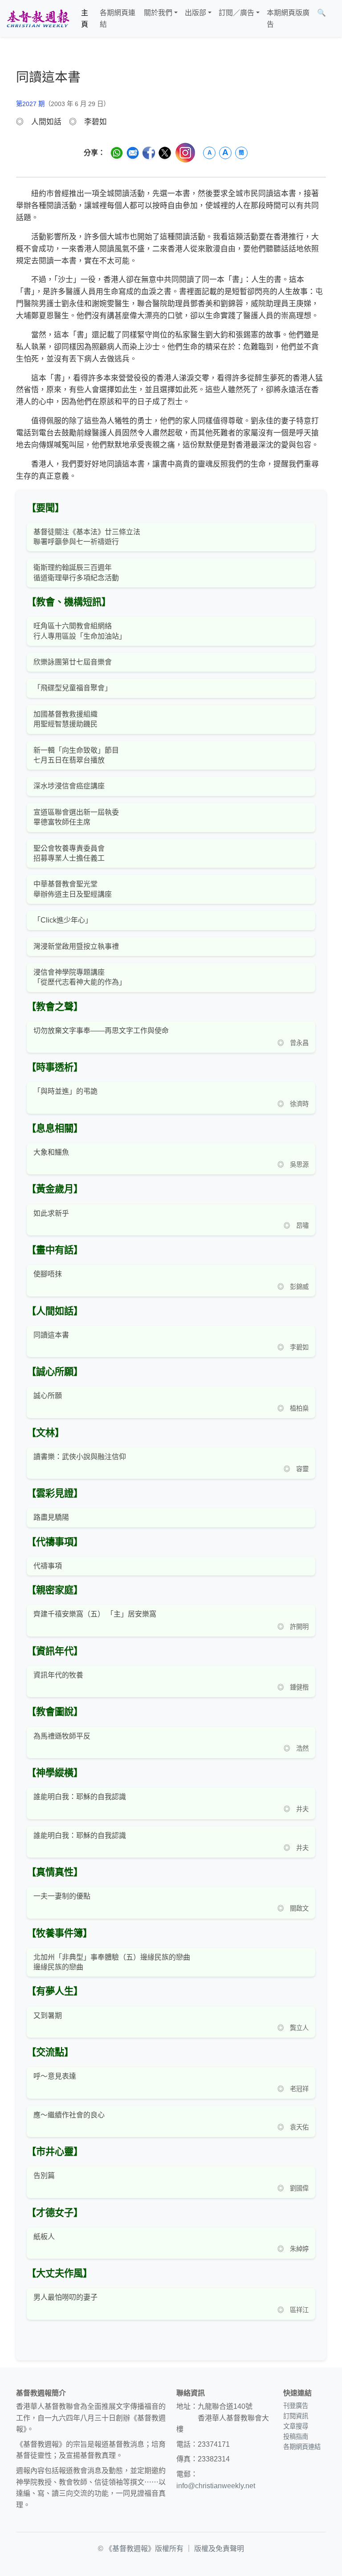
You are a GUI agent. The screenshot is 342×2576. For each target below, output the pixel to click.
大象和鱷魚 (51, 1152)
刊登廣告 (296, 2406)
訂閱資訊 (296, 2416)
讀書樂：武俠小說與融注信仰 (80, 1457)
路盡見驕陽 (51, 1517)
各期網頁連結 (118, 18)
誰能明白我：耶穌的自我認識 (80, 1797)
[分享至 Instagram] (185, 153)
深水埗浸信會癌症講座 (69, 786)
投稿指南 (296, 2437)
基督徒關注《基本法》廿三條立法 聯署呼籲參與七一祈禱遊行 (87, 537)
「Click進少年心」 (63, 920)
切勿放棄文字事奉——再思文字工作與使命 (101, 1031)
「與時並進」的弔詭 (65, 1091)
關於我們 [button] (158, 13)
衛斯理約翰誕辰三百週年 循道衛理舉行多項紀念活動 (76, 572)
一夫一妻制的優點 (62, 1896)
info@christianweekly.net (216, 2486)
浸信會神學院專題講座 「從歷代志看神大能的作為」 (80, 977)
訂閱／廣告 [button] (236, 13)
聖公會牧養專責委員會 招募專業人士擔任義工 (69, 853)
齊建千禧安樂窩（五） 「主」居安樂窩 (95, 1614)
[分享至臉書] (149, 153)
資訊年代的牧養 (58, 1675)
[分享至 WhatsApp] (117, 153)
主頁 (85, 18)
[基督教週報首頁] (38, 18)
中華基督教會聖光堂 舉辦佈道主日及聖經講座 (73, 889)
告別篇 (44, 2176)
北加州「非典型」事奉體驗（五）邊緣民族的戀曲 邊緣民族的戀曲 (112, 1962)
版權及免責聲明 (219, 2549)
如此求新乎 (51, 1213)
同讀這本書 (51, 1335)
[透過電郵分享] (133, 153)
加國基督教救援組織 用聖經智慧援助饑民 (65, 719)
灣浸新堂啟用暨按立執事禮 (76, 946)
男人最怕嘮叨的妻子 (65, 2297)
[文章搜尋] (333, 18)
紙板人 (44, 2237)
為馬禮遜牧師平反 (62, 1736)
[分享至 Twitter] (165, 153)
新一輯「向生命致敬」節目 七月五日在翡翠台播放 (76, 755)
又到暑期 (48, 2016)
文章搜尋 (296, 2426)
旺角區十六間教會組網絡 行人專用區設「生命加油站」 (80, 631)
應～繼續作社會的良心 (69, 2115)
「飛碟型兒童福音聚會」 (73, 688)
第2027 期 (30, 104)
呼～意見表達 (55, 2076)
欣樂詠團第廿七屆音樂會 (73, 662)
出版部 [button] (195, 13)
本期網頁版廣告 (288, 18)
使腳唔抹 (48, 1274)
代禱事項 (48, 1566)
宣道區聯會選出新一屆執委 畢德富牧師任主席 (76, 817)
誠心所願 (48, 1396)
